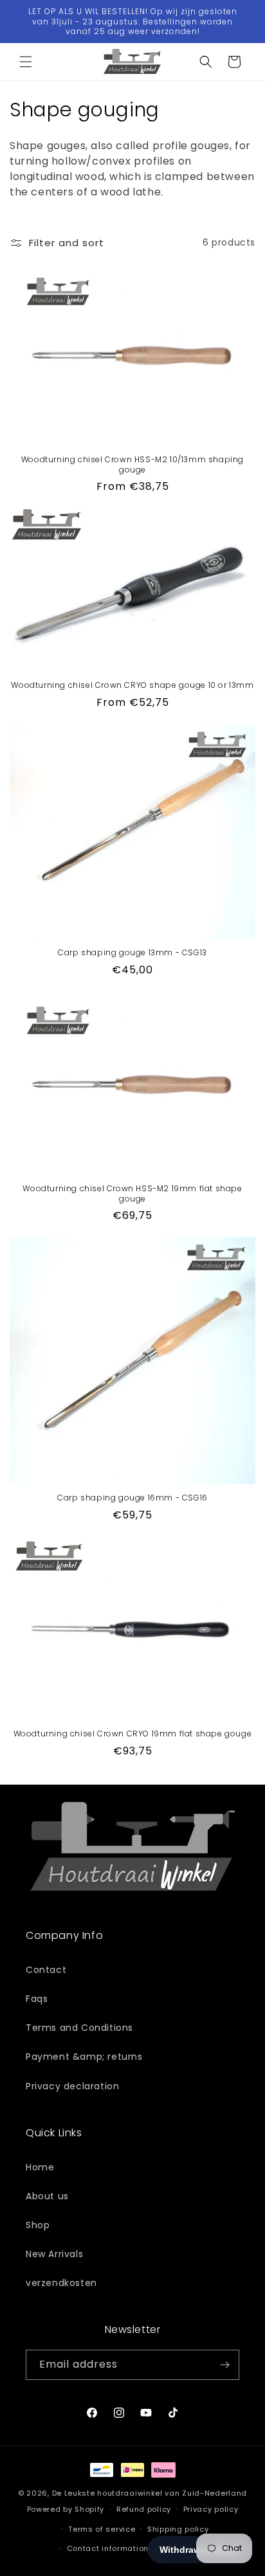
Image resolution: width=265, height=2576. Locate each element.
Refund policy (144, 2509)
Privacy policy (211, 2509)
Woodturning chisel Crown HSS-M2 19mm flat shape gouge (132, 1193)
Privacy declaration (72, 2086)
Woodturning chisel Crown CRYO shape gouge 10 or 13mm (132, 685)
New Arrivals (54, 2254)
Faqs (37, 1999)
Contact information (108, 2548)
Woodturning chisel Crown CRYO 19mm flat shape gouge (133, 1734)
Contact (46, 1970)
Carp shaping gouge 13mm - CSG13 (132, 953)
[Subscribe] (224, 2365)
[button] (26, 62)
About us (47, 2196)
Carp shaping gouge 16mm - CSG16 (132, 1498)
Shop (38, 2225)
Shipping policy (178, 2529)
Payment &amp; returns (84, 2057)
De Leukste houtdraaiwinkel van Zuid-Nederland (150, 2493)
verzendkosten (61, 2283)
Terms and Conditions (79, 2028)
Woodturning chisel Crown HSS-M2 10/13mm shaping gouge (132, 464)
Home (40, 2167)
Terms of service (102, 2529)
